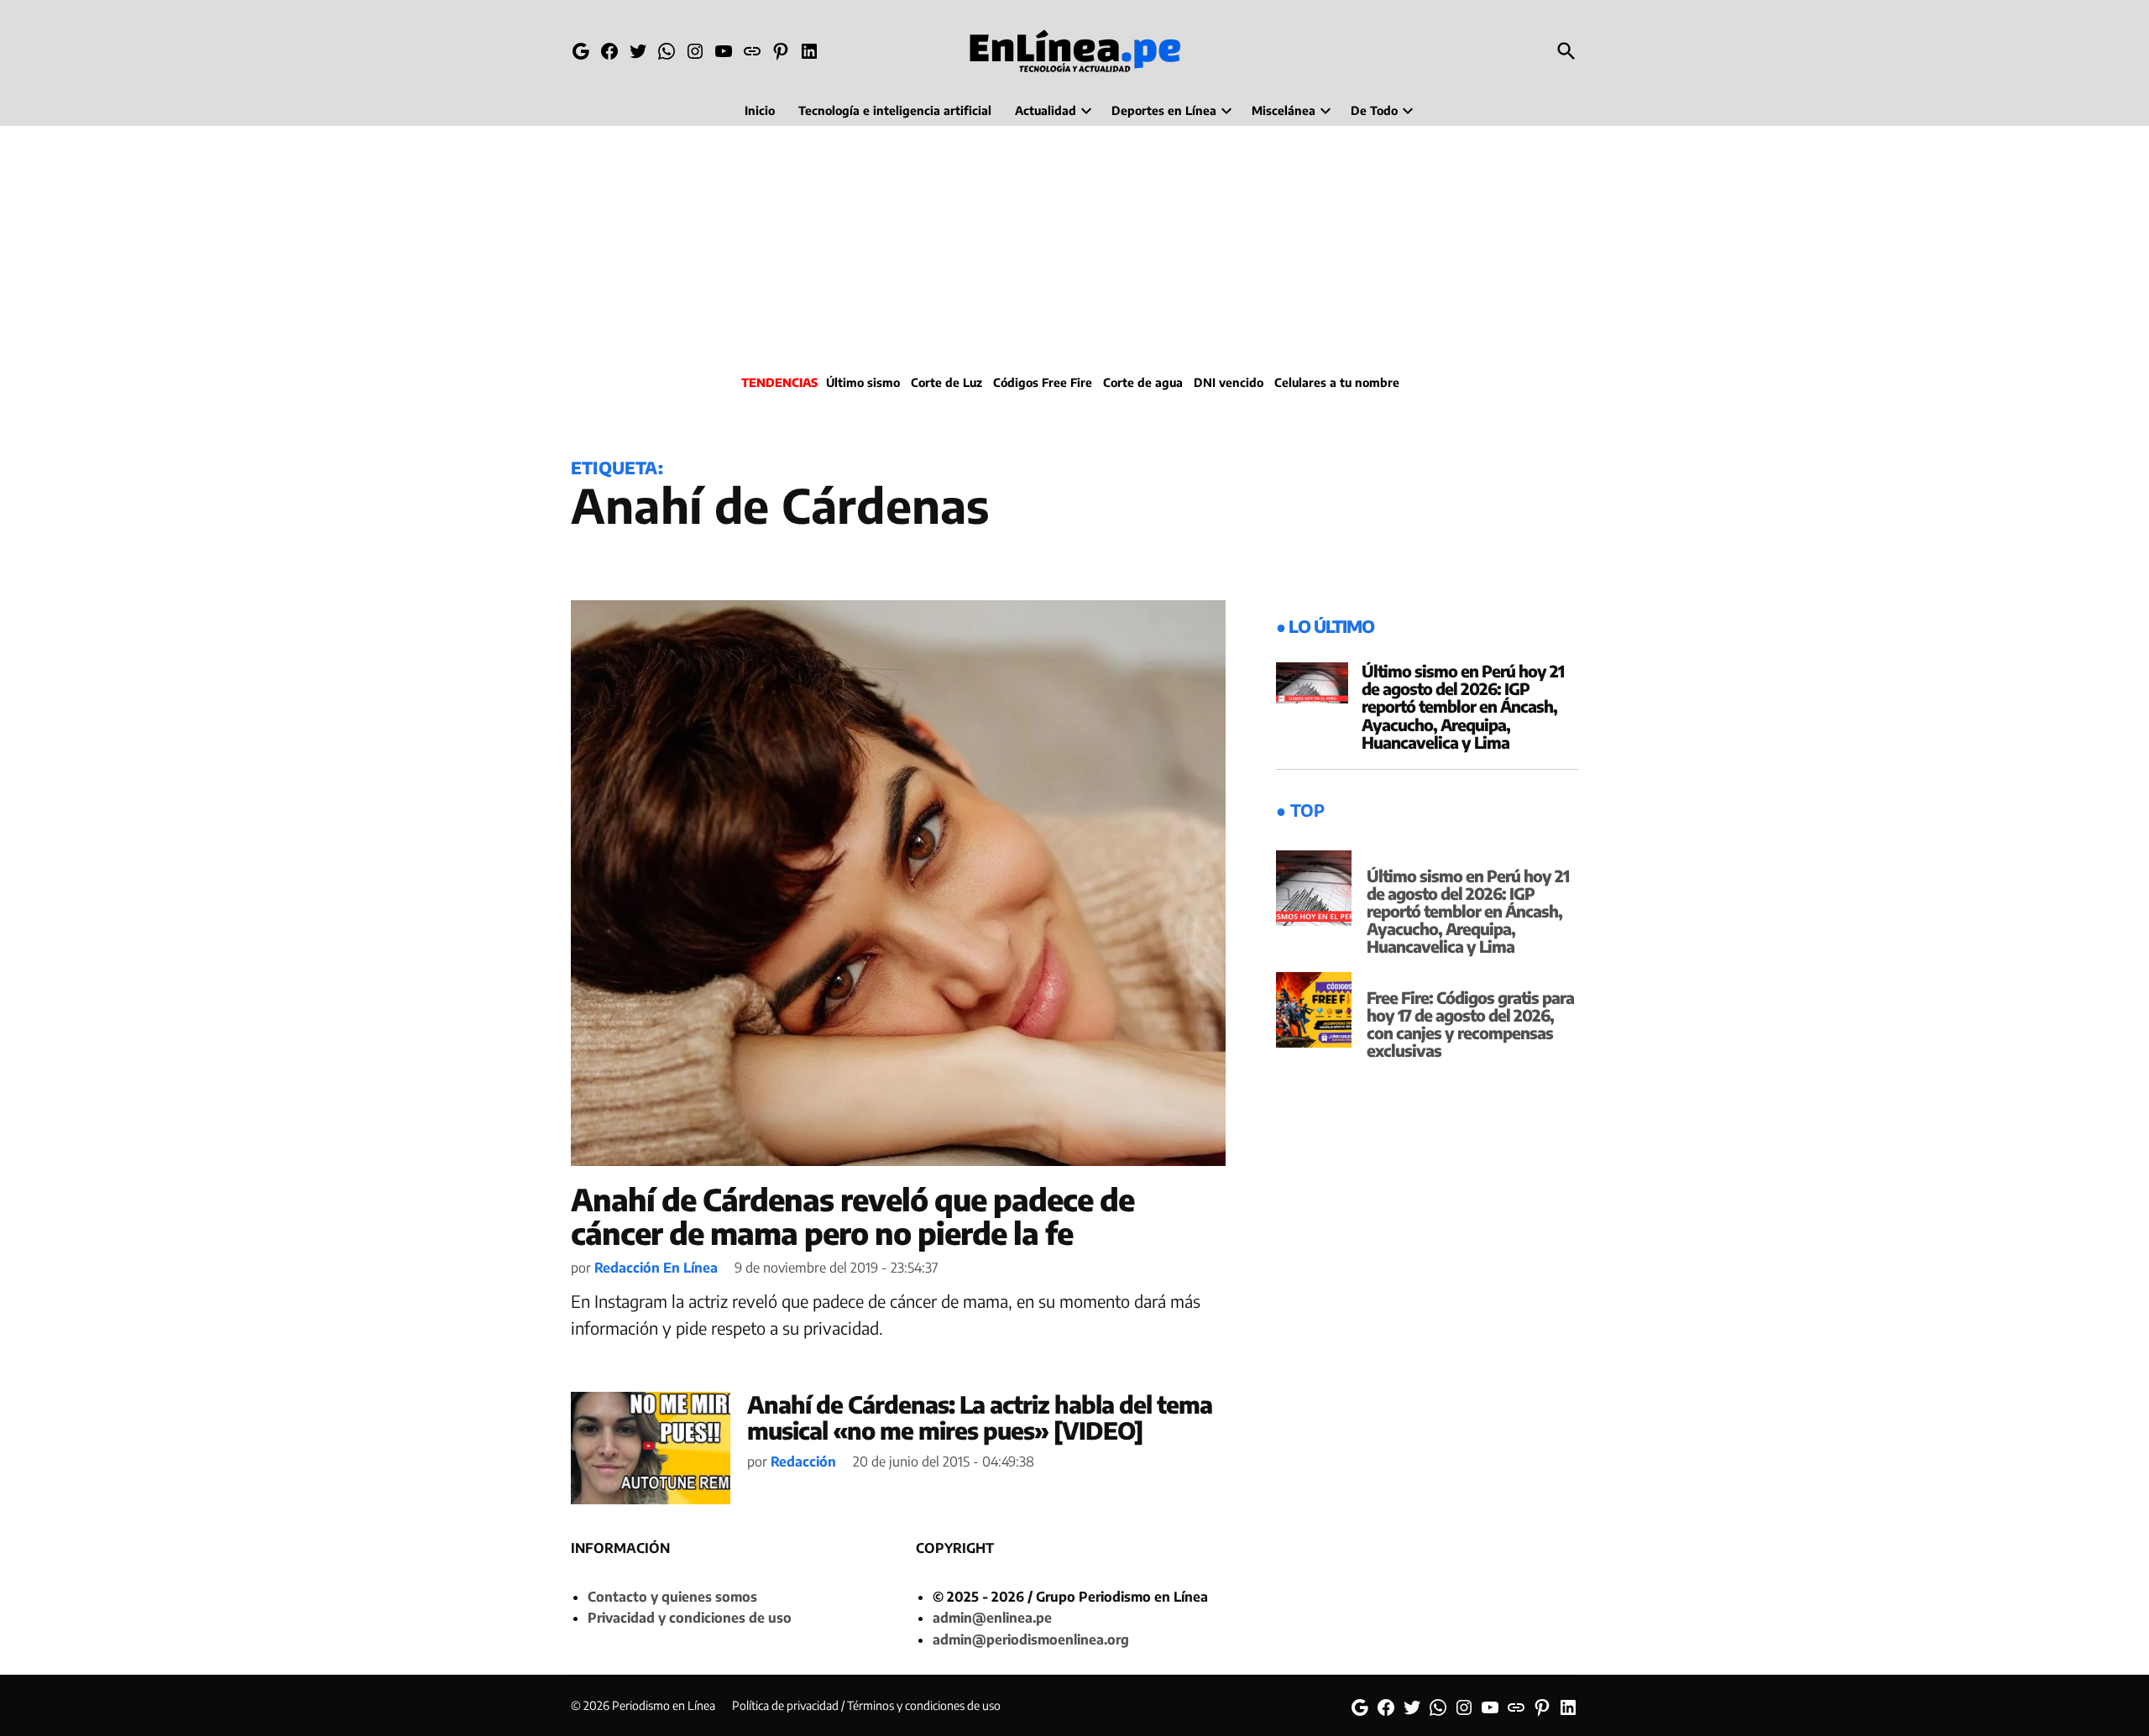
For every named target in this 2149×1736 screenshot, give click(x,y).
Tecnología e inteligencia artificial (895, 110)
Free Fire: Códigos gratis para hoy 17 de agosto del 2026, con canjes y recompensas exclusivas (1470, 1024)
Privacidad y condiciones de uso (690, 1618)
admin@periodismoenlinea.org (1031, 1639)
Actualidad (1046, 110)
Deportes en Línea (1164, 110)
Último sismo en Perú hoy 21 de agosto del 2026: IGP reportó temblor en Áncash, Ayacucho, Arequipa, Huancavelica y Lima (1463, 706)
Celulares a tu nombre (1337, 382)
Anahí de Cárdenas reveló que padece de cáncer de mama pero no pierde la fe (852, 1216)
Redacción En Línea (656, 1268)
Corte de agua (1143, 382)
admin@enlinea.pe (992, 1618)
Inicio (760, 110)
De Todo (1374, 110)
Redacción (803, 1461)
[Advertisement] (1074, 248)
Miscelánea (1284, 110)
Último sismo (863, 382)
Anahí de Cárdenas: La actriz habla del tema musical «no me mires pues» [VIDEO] (980, 1417)
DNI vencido (1229, 382)
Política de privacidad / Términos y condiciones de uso (866, 1705)
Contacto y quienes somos (672, 1597)
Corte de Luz (946, 382)
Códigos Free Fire (1043, 382)
